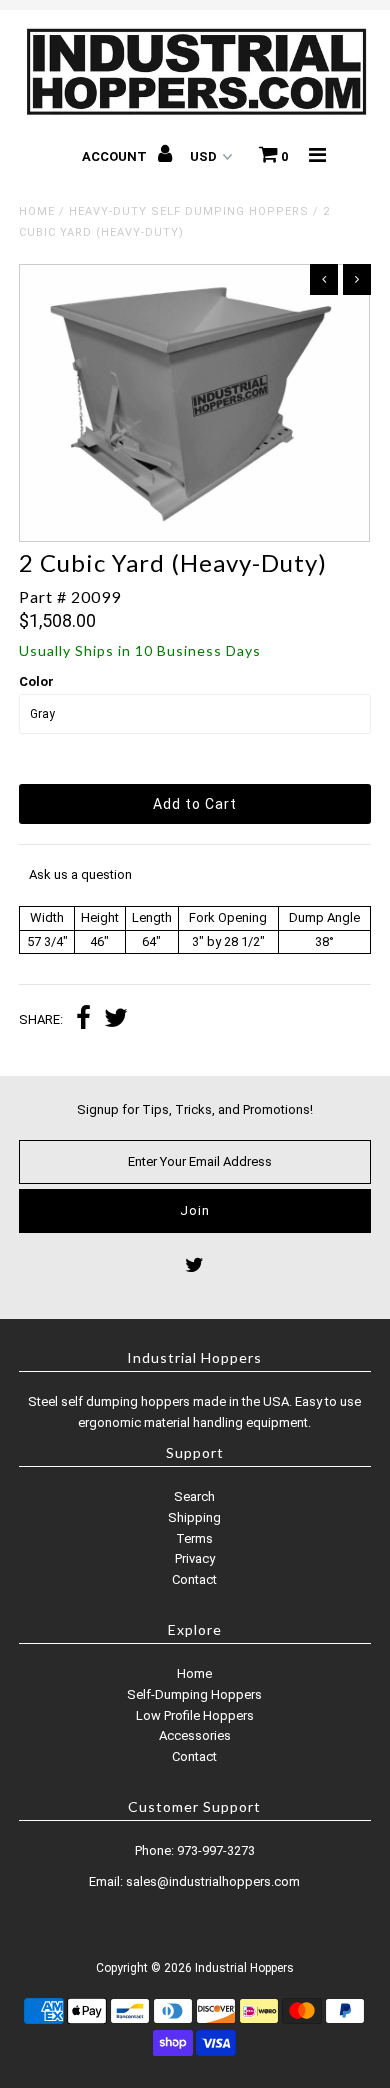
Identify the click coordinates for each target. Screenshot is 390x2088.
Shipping (194, 1517)
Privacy (195, 1558)
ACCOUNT (116, 156)
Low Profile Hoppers (195, 1715)
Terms (194, 1538)
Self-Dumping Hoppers (194, 1694)
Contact (194, 1579)
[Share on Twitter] (116, 1020)
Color (36, 681)
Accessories (195, 1735)
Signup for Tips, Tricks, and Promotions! (195, 1109)
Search (194, 1496)
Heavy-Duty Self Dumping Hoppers (189, 211)
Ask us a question (80, 874)
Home (37, 211)
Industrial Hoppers (244, 1968)
